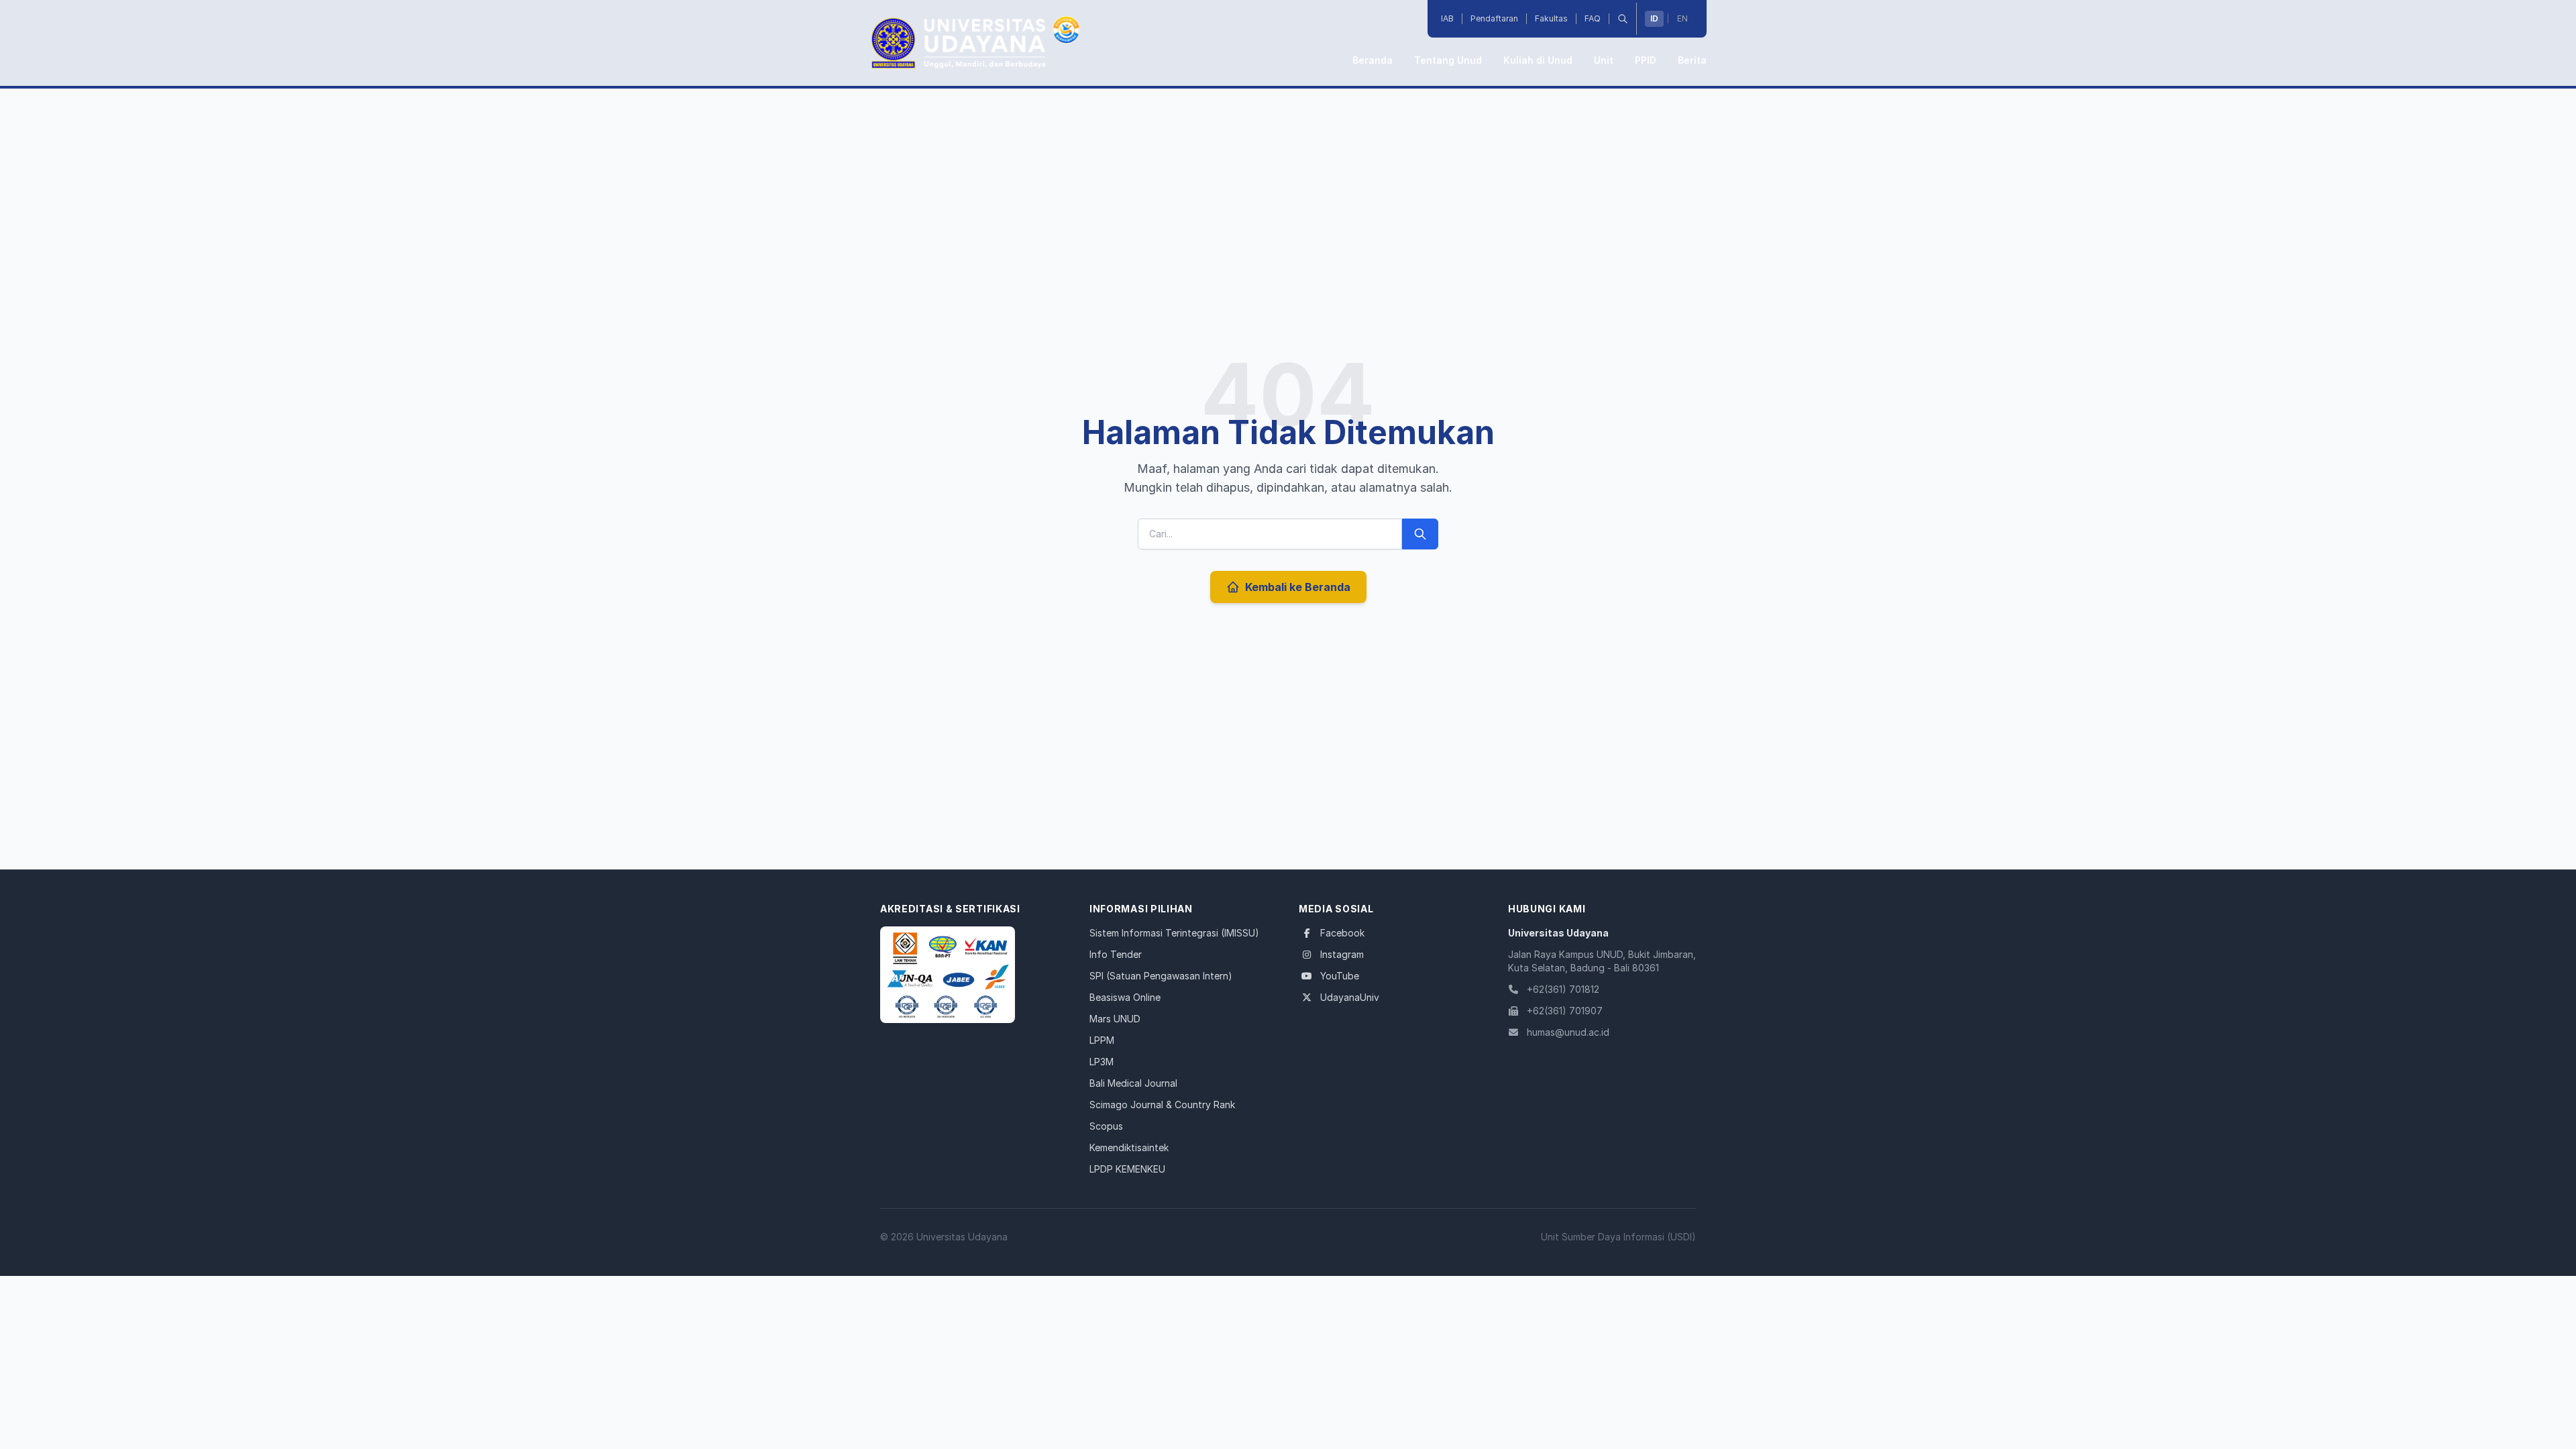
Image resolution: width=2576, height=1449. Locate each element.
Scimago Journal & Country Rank (1162, 1105)
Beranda (1373, 60)
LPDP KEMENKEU (1127, 1169)
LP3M (1102, 1062)
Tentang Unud (1448, 60)
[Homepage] (948, 975)
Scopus (1106, 1126)
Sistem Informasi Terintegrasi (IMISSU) (1174, 933)
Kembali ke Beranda (1298, 587)
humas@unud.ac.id (1568, 1032)
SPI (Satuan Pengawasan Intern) (1161, 976)
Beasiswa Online (1125, 997)
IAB (1447, 18)
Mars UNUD (1115, 1019)
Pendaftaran (1494, 18)
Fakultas (1551, 18)
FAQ (1593, 18)
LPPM (1102, 1040)
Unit (1604, 60)
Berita (1692, 60)
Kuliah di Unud (1538, 60)
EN (1682, 18)
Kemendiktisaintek (1129, 1147)
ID (1654, 18)
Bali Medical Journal (1133, 1083)
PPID (1646, 60)
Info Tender (1116, 954)
